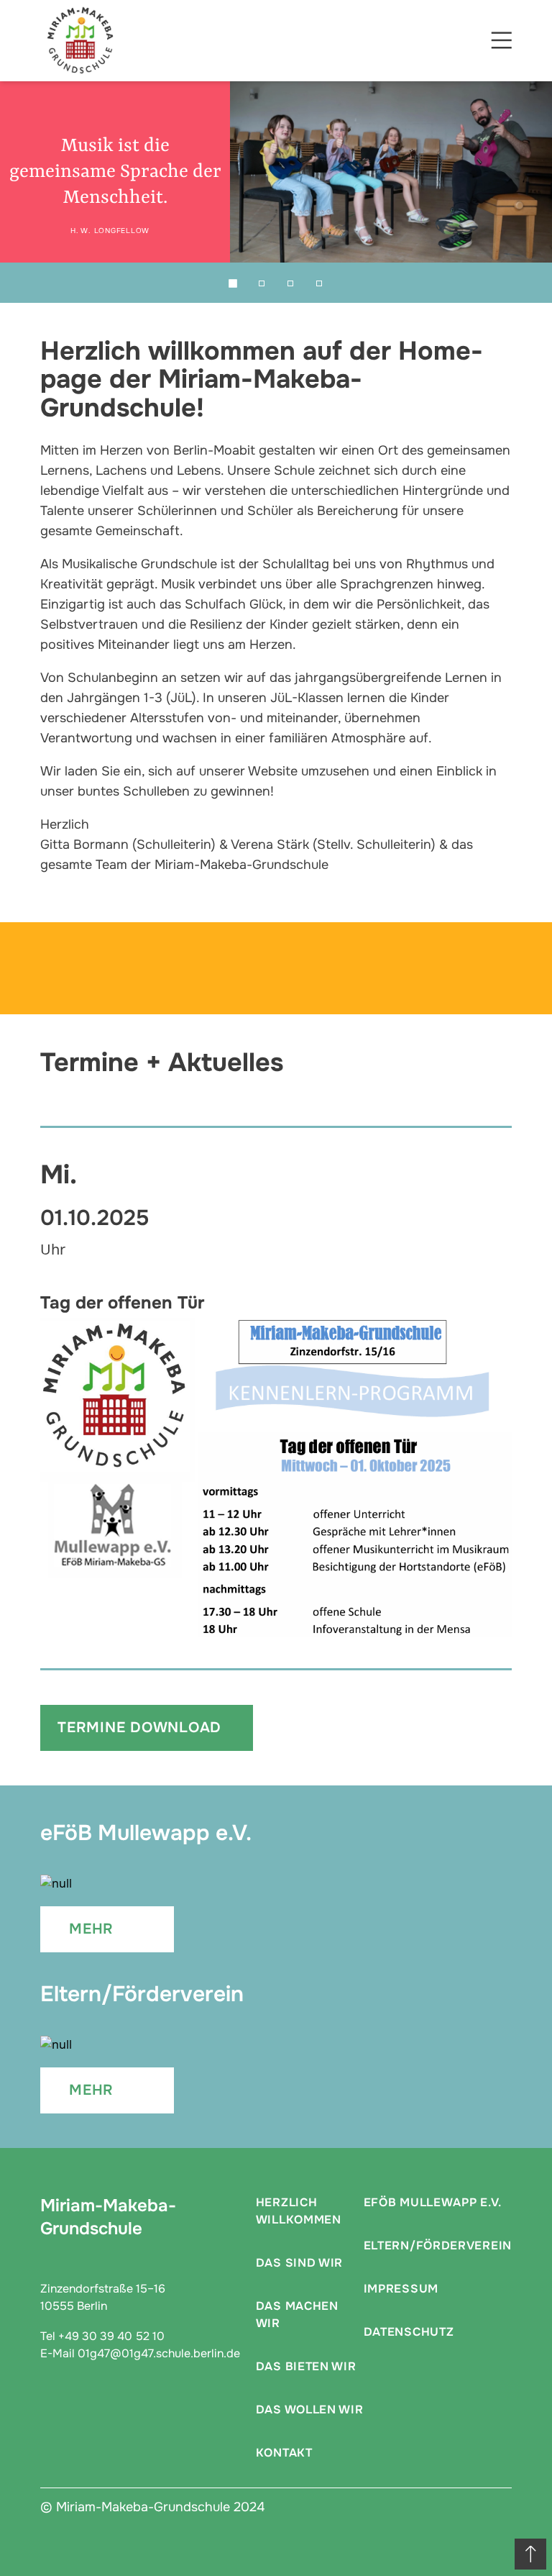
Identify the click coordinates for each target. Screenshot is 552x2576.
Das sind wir (299, 2263)
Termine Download (139, 1728)
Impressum (401, 2289)
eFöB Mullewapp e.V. (433, 2202)
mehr (91, 1929)
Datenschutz (409, 2332)
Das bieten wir (306, 2366)
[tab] (233, 283)
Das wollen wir (310, 2409)
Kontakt (284, 2453)
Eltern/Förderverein (438, 2245)
